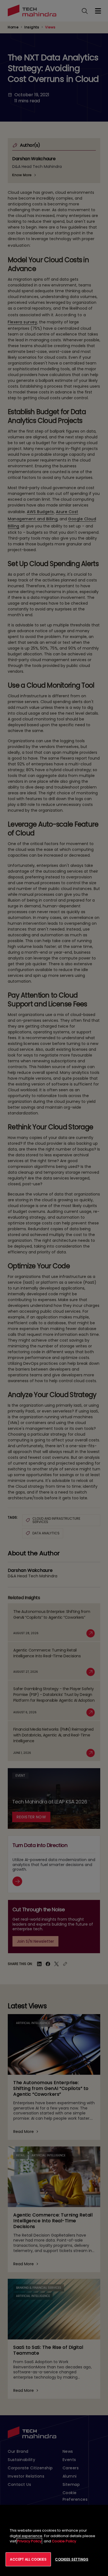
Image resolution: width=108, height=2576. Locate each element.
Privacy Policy (29, 2541)
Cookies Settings (72, 2559)
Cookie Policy (64, 2541)
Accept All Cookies (28, 2559)
